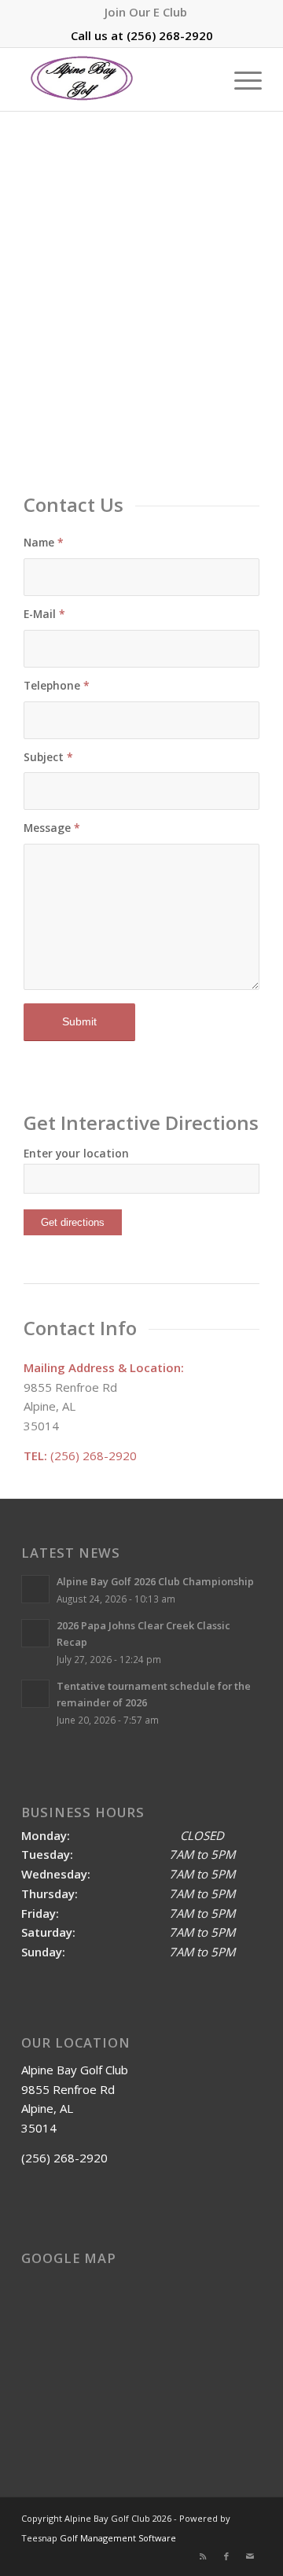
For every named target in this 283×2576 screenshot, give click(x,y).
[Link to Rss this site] (203, 2556)
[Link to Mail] (250, 2556)
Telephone (57, 685)
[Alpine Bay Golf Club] (118, 79)
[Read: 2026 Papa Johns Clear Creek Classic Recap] (35, 1633)
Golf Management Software (118, 2538)
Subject (48, 757)
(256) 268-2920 (170, 35)
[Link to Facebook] (226, 2556)
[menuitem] (146, 12)
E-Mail (44, 614)
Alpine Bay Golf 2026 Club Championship (155, 1581)
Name (44, 542)
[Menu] (240, 79)
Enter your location (76, 1153)
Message (52, 828)
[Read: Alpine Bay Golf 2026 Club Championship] (35, 1589)
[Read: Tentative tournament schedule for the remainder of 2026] (35, 1694)
